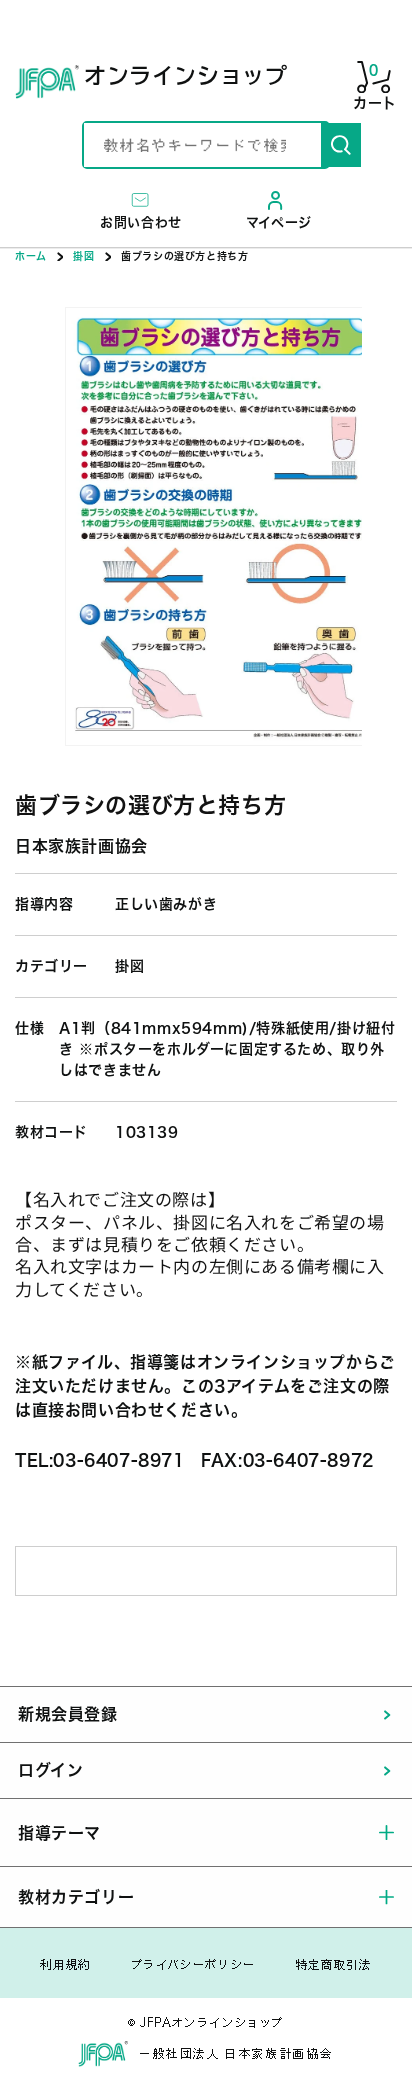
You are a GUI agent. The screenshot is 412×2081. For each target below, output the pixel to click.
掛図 (83, 256)
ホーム (31, 256)
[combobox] (202, 145)
